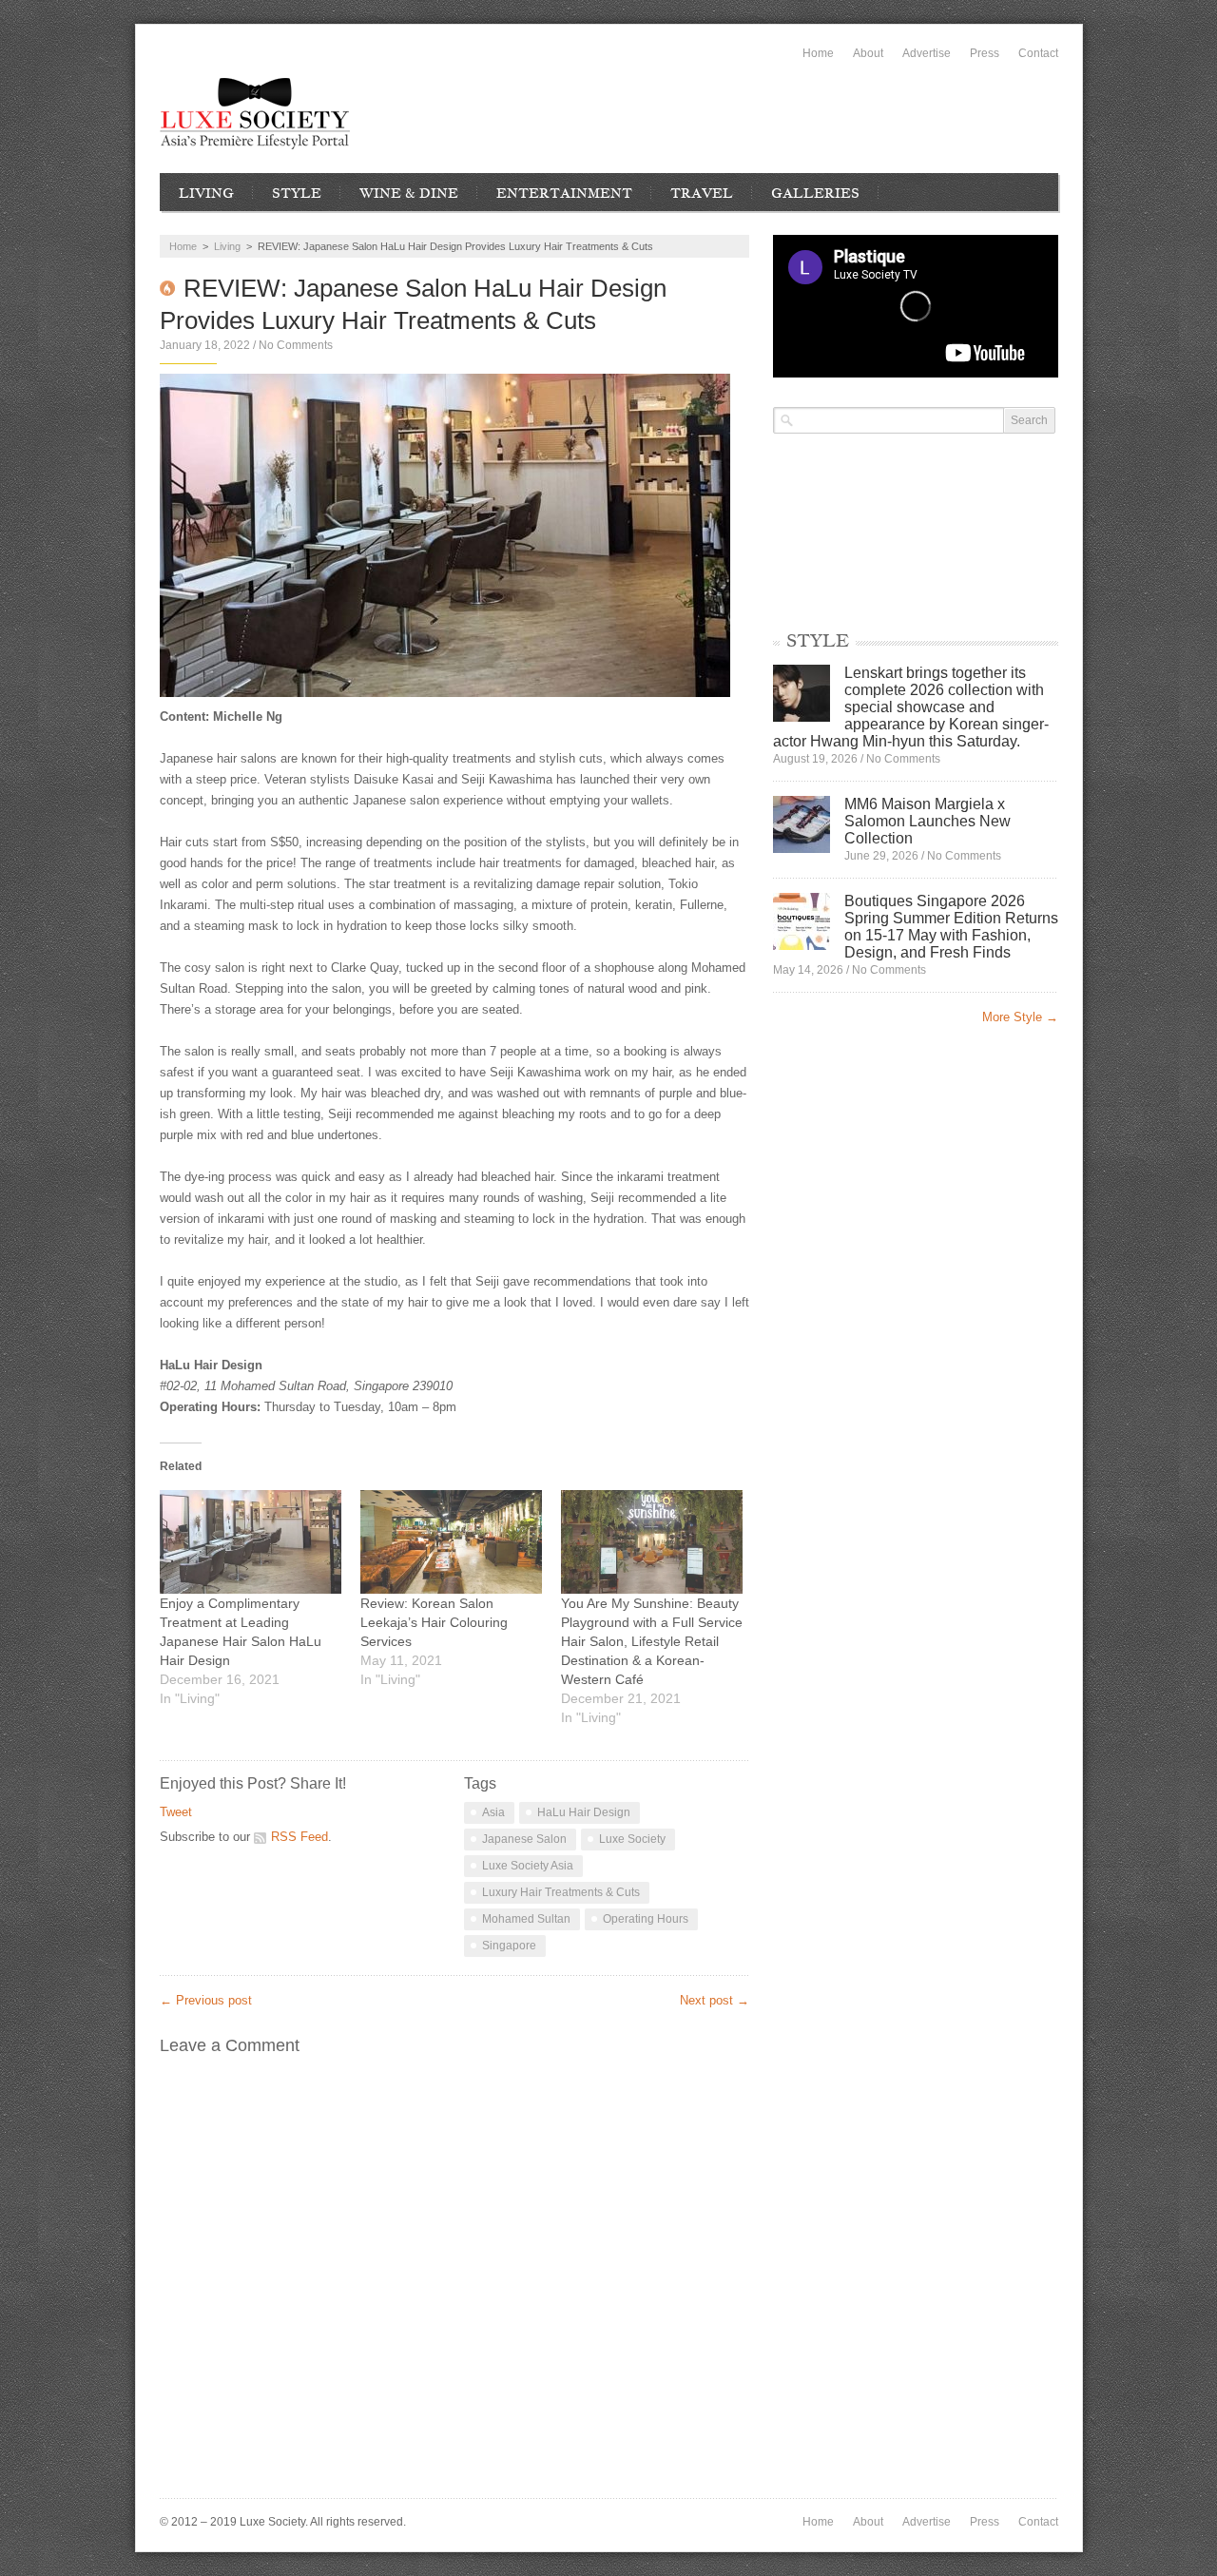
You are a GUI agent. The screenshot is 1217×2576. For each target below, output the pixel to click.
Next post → (715, 2000)
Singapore (509, 1946)
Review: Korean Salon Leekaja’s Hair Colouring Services (434, 1622)
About (868, 53)
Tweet (176, 1812)
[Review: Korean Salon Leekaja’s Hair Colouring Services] (451, 1542)
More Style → (1020, 1017)
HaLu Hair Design (584, 1812)
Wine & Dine (409, 193)
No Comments (296, 345)
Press (985, 53)
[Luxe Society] (255, 114)
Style (297, 193)
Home (818, 53)
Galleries (815, 193)
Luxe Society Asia (528, 1866)
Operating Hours (646, 1919)
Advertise (927, 53)
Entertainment (564, 193)
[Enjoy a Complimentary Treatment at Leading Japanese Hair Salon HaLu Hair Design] (251, 1542)
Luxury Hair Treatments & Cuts (561, 1892)
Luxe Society (632, 1839)
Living (206, 193)
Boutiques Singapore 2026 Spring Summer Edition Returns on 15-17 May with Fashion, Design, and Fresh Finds (951, 927)
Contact (1038, 53)
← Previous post (206, 2000)
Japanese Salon (524, 1839)
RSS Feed (299, 1837)
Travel (702, 193)
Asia (493, 1812)
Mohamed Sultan (526, 1919)
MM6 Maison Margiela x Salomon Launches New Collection (927, 821)
